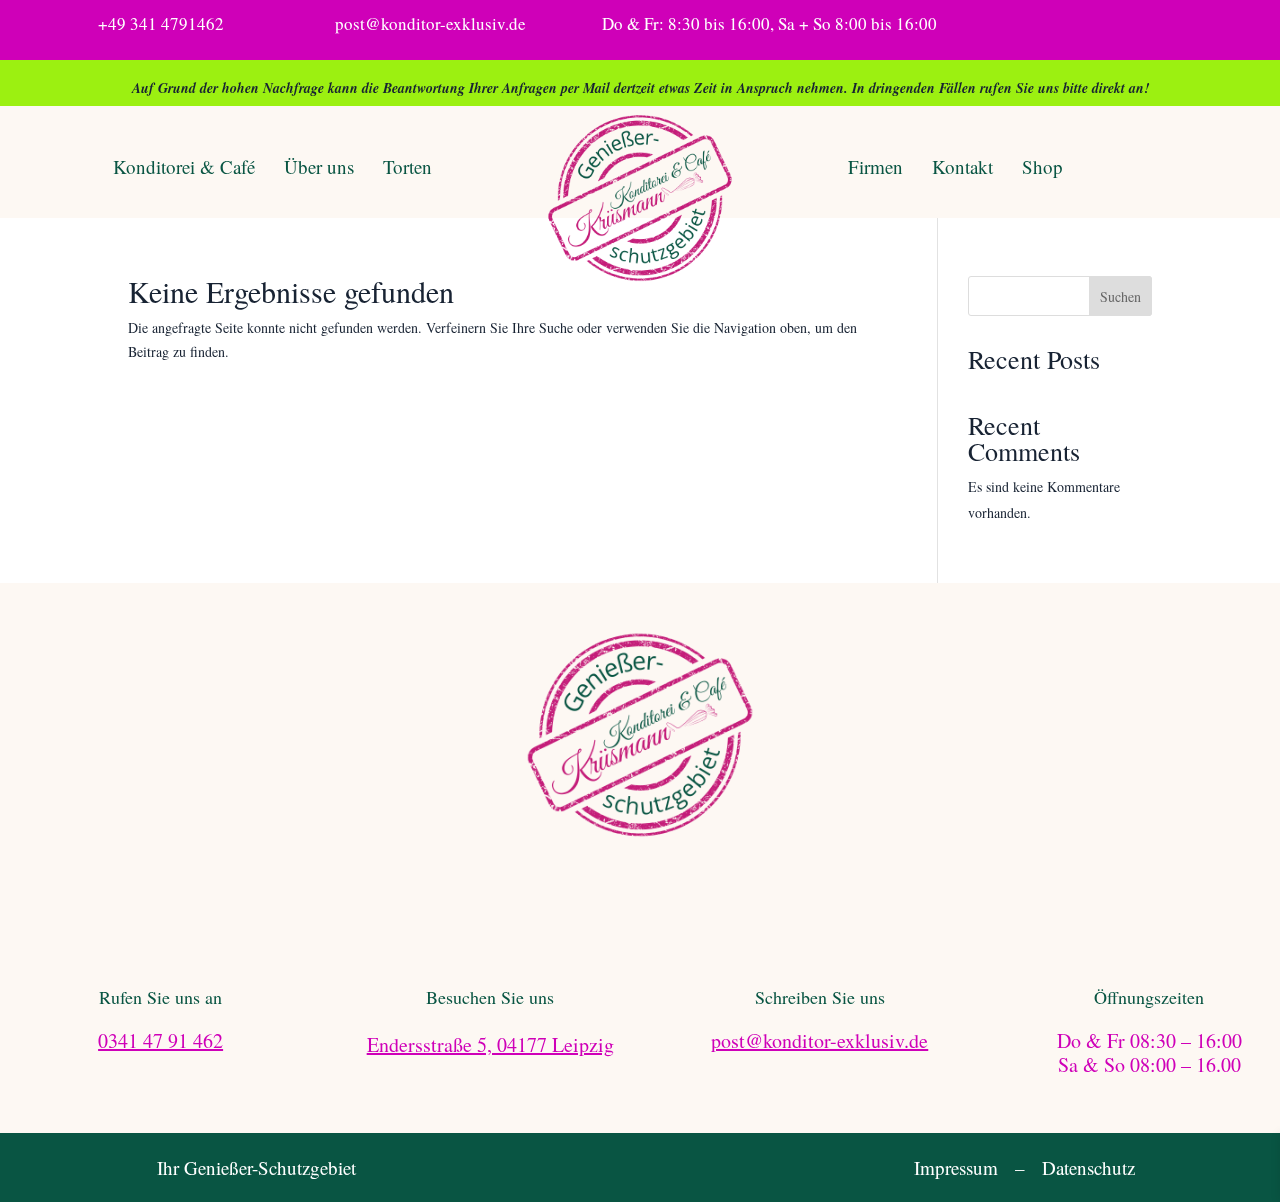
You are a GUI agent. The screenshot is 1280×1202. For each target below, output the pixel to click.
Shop (1042, 166)
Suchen (1120, 296)
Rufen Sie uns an (160, 997)
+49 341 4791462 (161, 23)
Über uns (319, 166)
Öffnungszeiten (1149, 997)
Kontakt (962, 166)
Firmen (875, 166)
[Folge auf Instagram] (1069, 25)
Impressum (956, 1167)
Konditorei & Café (184, 166)
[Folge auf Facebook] (1029, 25)
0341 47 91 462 (160, 1040)
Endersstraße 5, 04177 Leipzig (490, 1044)
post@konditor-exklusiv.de (430, 23)
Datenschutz (1088, 1167)
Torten (407, 166)
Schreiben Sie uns (820, 997)
